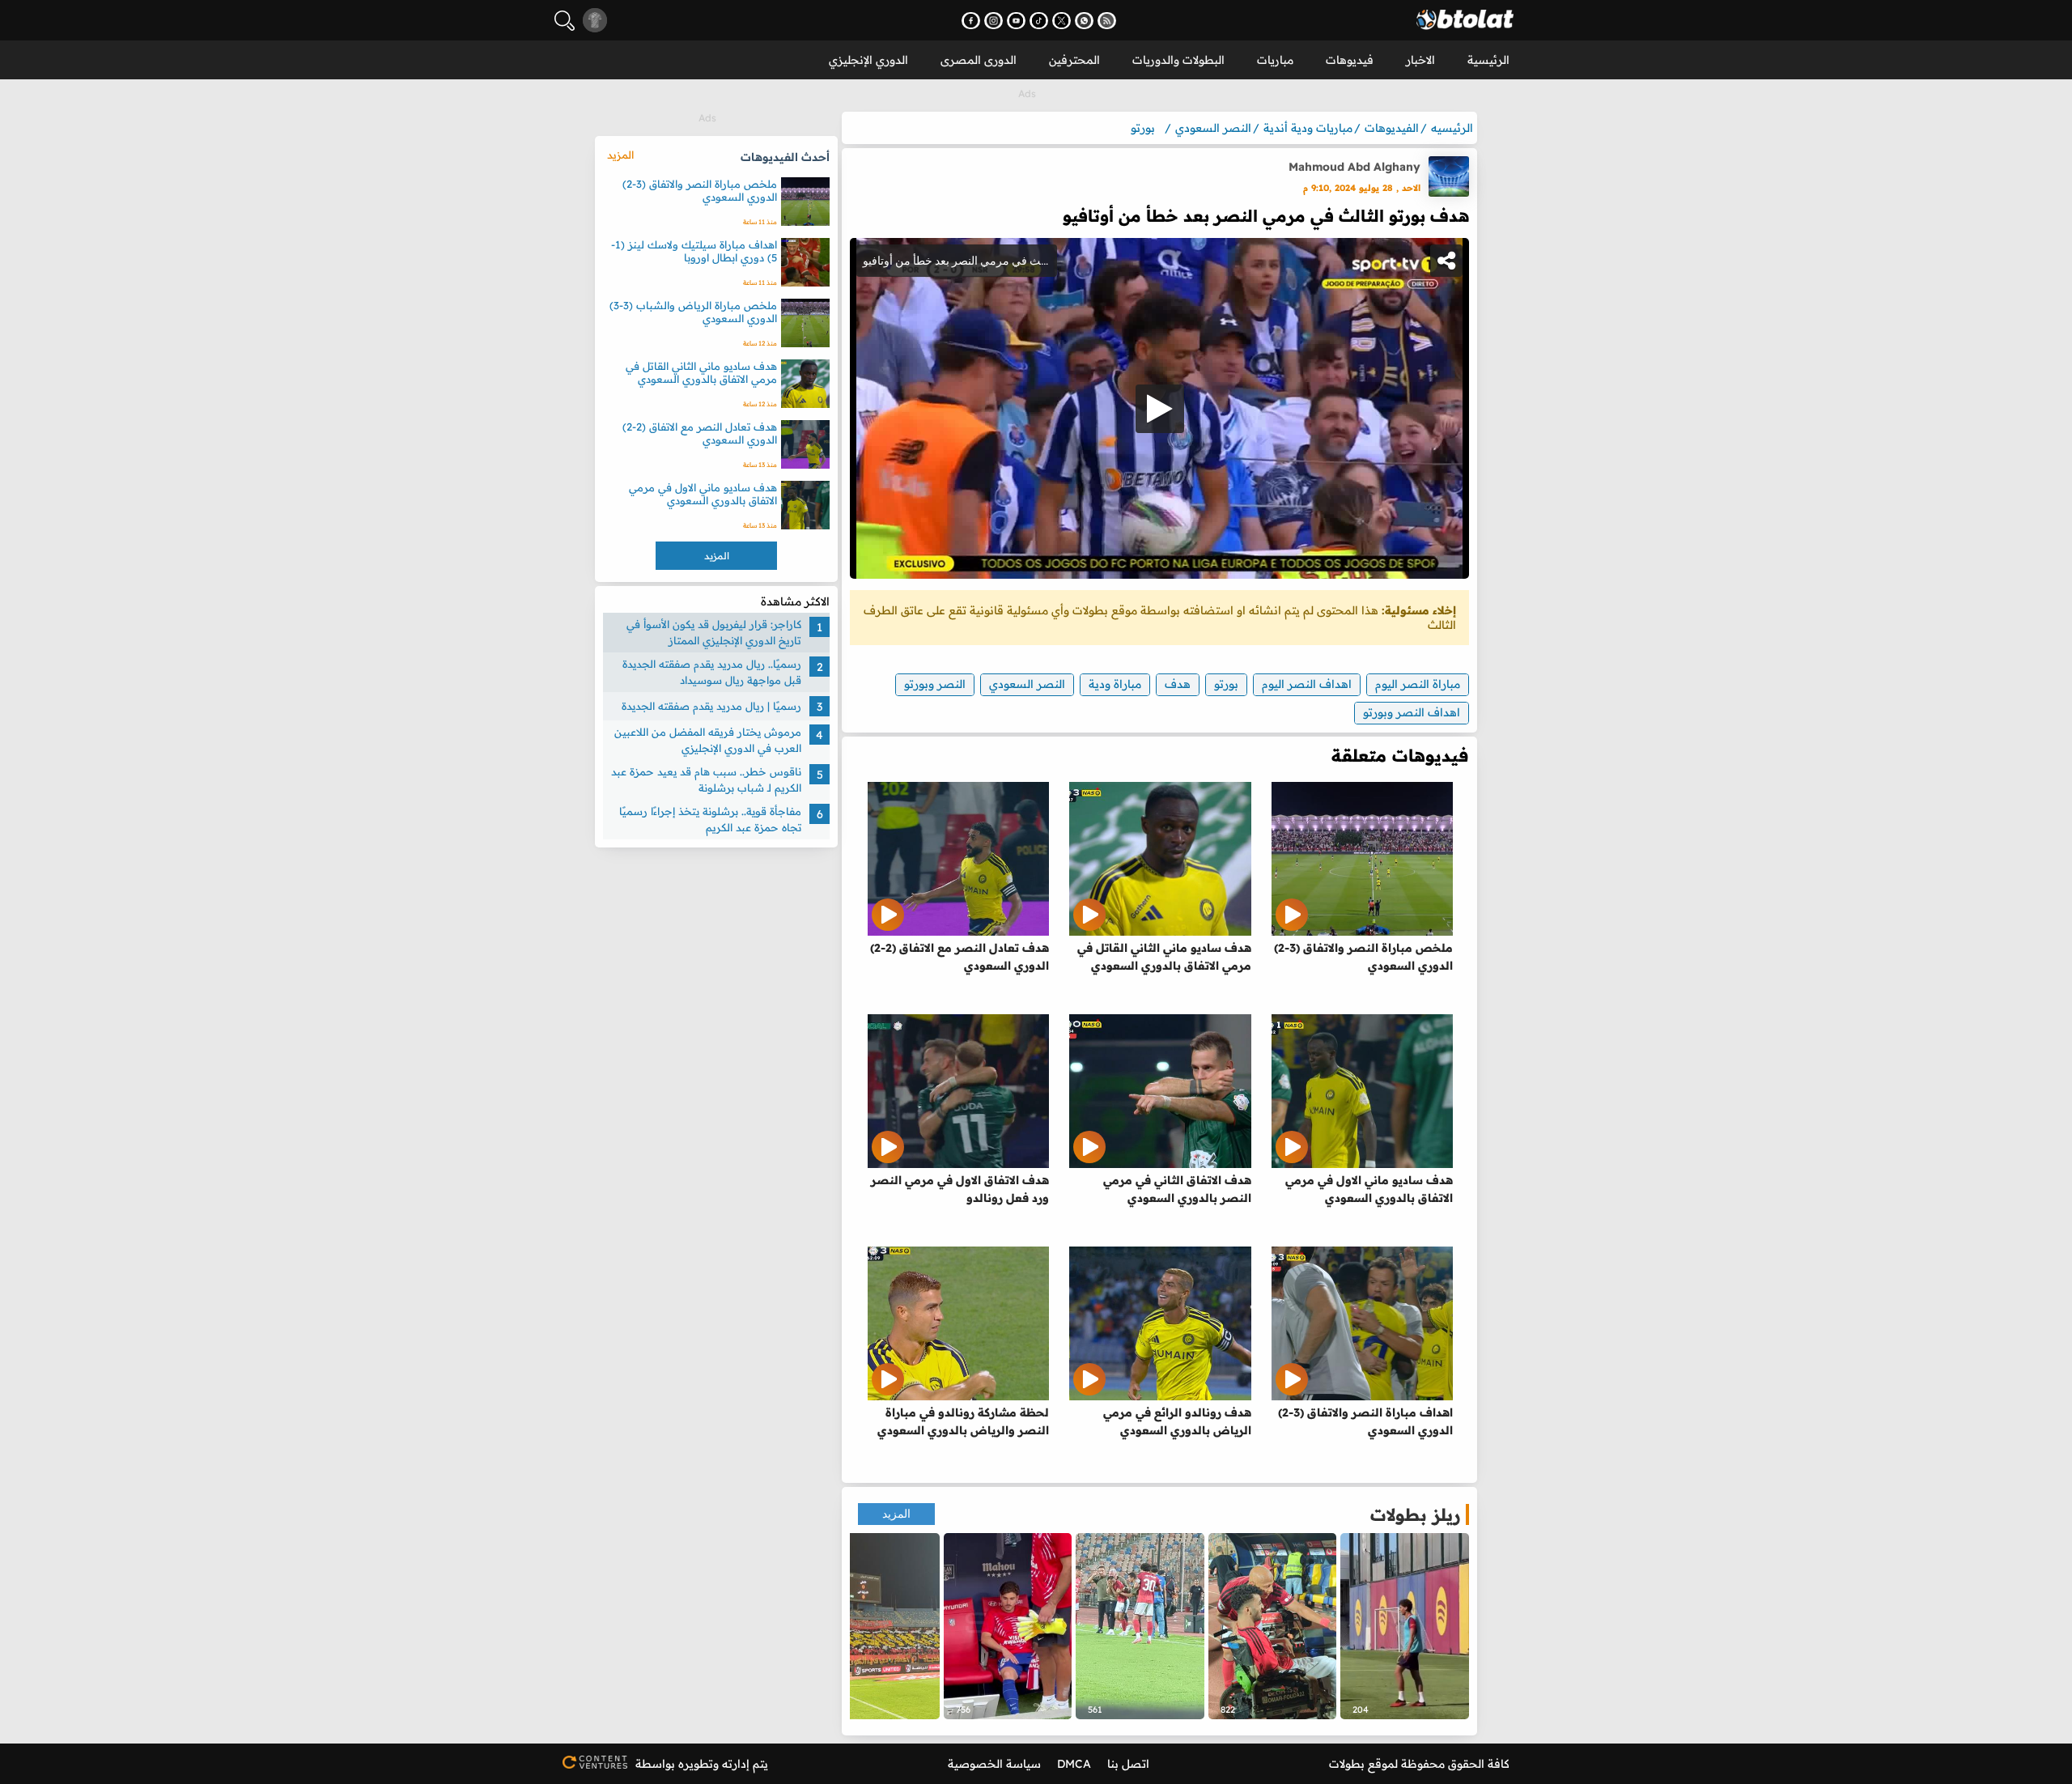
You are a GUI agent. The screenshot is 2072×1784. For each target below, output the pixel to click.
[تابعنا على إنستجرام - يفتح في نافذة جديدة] (994, 21)
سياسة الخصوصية (994, 1764)
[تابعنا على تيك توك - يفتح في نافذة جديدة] (1039, 21)
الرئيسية (1488, 60)
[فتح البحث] (565, 21)
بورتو (1226, 684)
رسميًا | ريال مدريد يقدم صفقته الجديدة (711, 706)
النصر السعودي (1027, 684)
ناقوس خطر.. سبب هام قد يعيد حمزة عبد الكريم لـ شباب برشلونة (706, 779)
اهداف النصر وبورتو (1412, 712)
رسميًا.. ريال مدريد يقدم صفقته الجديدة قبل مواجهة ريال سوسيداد (712, 672)
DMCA (1074, 1764)
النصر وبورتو (935, 684)
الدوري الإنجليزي (868, 60)
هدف (1178, 684)
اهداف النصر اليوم (1307, 684)
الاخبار (1420, 60)
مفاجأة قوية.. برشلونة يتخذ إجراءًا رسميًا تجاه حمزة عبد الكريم (710, 819)
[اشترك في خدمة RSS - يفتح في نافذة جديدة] (1107, 21)
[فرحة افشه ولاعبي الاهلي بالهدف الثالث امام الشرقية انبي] (1140, 1626)
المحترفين (1074, 60)
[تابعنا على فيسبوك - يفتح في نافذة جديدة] (971, 21)
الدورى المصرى (979, 60)
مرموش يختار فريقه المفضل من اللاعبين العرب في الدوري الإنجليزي (708, 740)
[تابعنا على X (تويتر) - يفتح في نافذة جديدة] (1061, 21)
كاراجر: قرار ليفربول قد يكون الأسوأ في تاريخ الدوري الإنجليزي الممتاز (714, 632)
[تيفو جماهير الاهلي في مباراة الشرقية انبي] (875, 1626)
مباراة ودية (1115, 684)
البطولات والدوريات (1178, 60)
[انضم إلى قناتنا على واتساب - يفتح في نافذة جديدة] (1084, 21)
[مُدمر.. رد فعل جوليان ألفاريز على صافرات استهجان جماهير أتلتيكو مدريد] (1008, 1626)
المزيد (896, 1514)
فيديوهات (1350, 60)
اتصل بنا (1128, 1764)
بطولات (1347, 1764)
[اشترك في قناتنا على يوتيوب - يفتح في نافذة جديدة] (1016, 21)
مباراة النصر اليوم (1418, 684)
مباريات (1275, 60)
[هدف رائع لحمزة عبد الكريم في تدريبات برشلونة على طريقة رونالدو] (1405, 1626)
